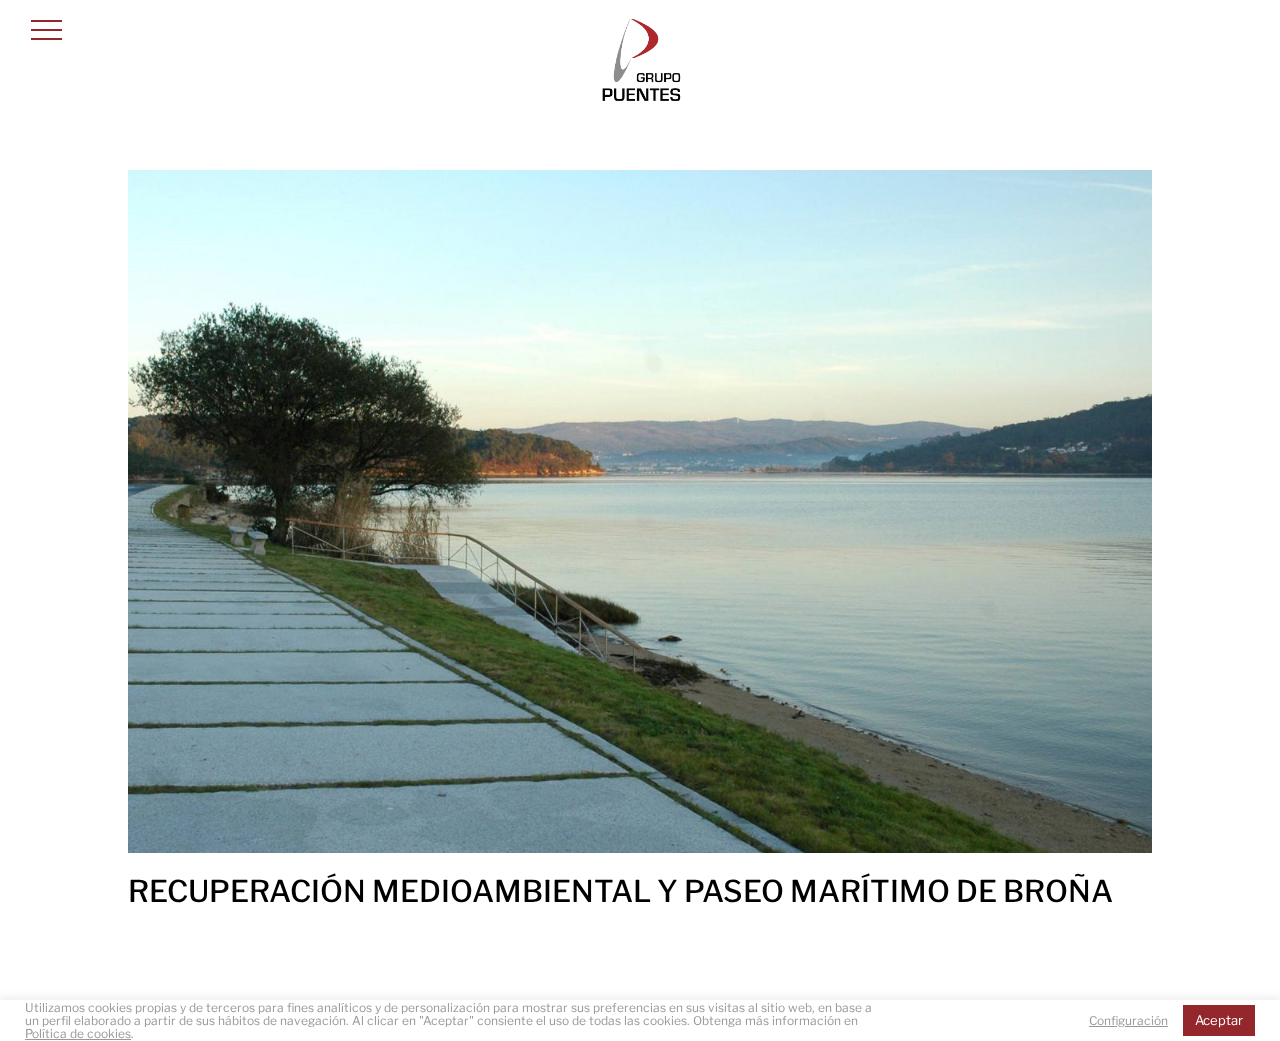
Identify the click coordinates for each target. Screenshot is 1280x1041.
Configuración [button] (1128, 1020)
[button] (46, 29)
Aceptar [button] (1219, 1020)
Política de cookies (78, 1033)
